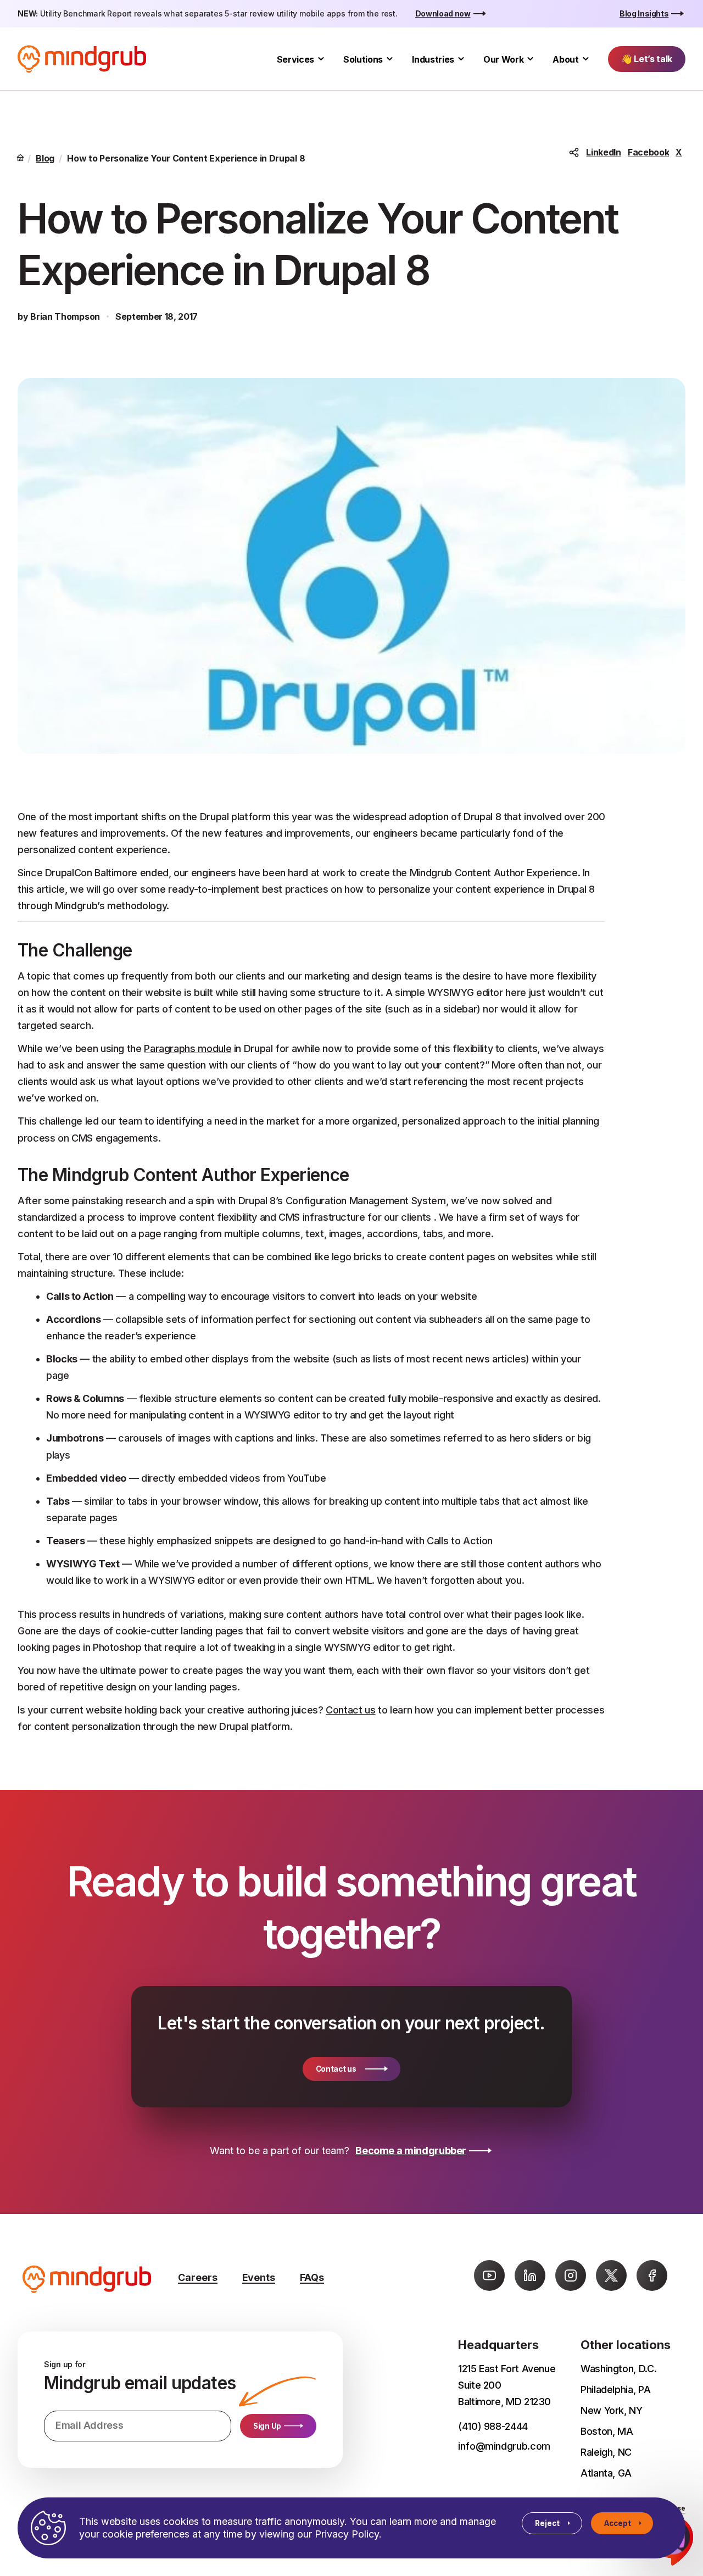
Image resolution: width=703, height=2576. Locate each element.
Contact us (350, 1710)
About (565, 59)
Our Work (503, 59)
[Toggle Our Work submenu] (530, 59)
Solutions (363, 59)
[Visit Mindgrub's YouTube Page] (489, 2275)
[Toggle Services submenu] (321, 59)
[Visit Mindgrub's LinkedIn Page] (530, 2275)
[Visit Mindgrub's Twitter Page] (611, 2275)
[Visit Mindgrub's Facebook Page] (652, 2275)
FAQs (312, 2277)
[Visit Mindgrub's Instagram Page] (571, 2275)
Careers (198, 2277)
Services (295, 59)
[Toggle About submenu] (586, 59)
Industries (433, 59)
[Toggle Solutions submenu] (390, 59)
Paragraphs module (188, 1048)
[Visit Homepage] (82, 59)
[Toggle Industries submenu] (461, 59)
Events (259, 2277)
